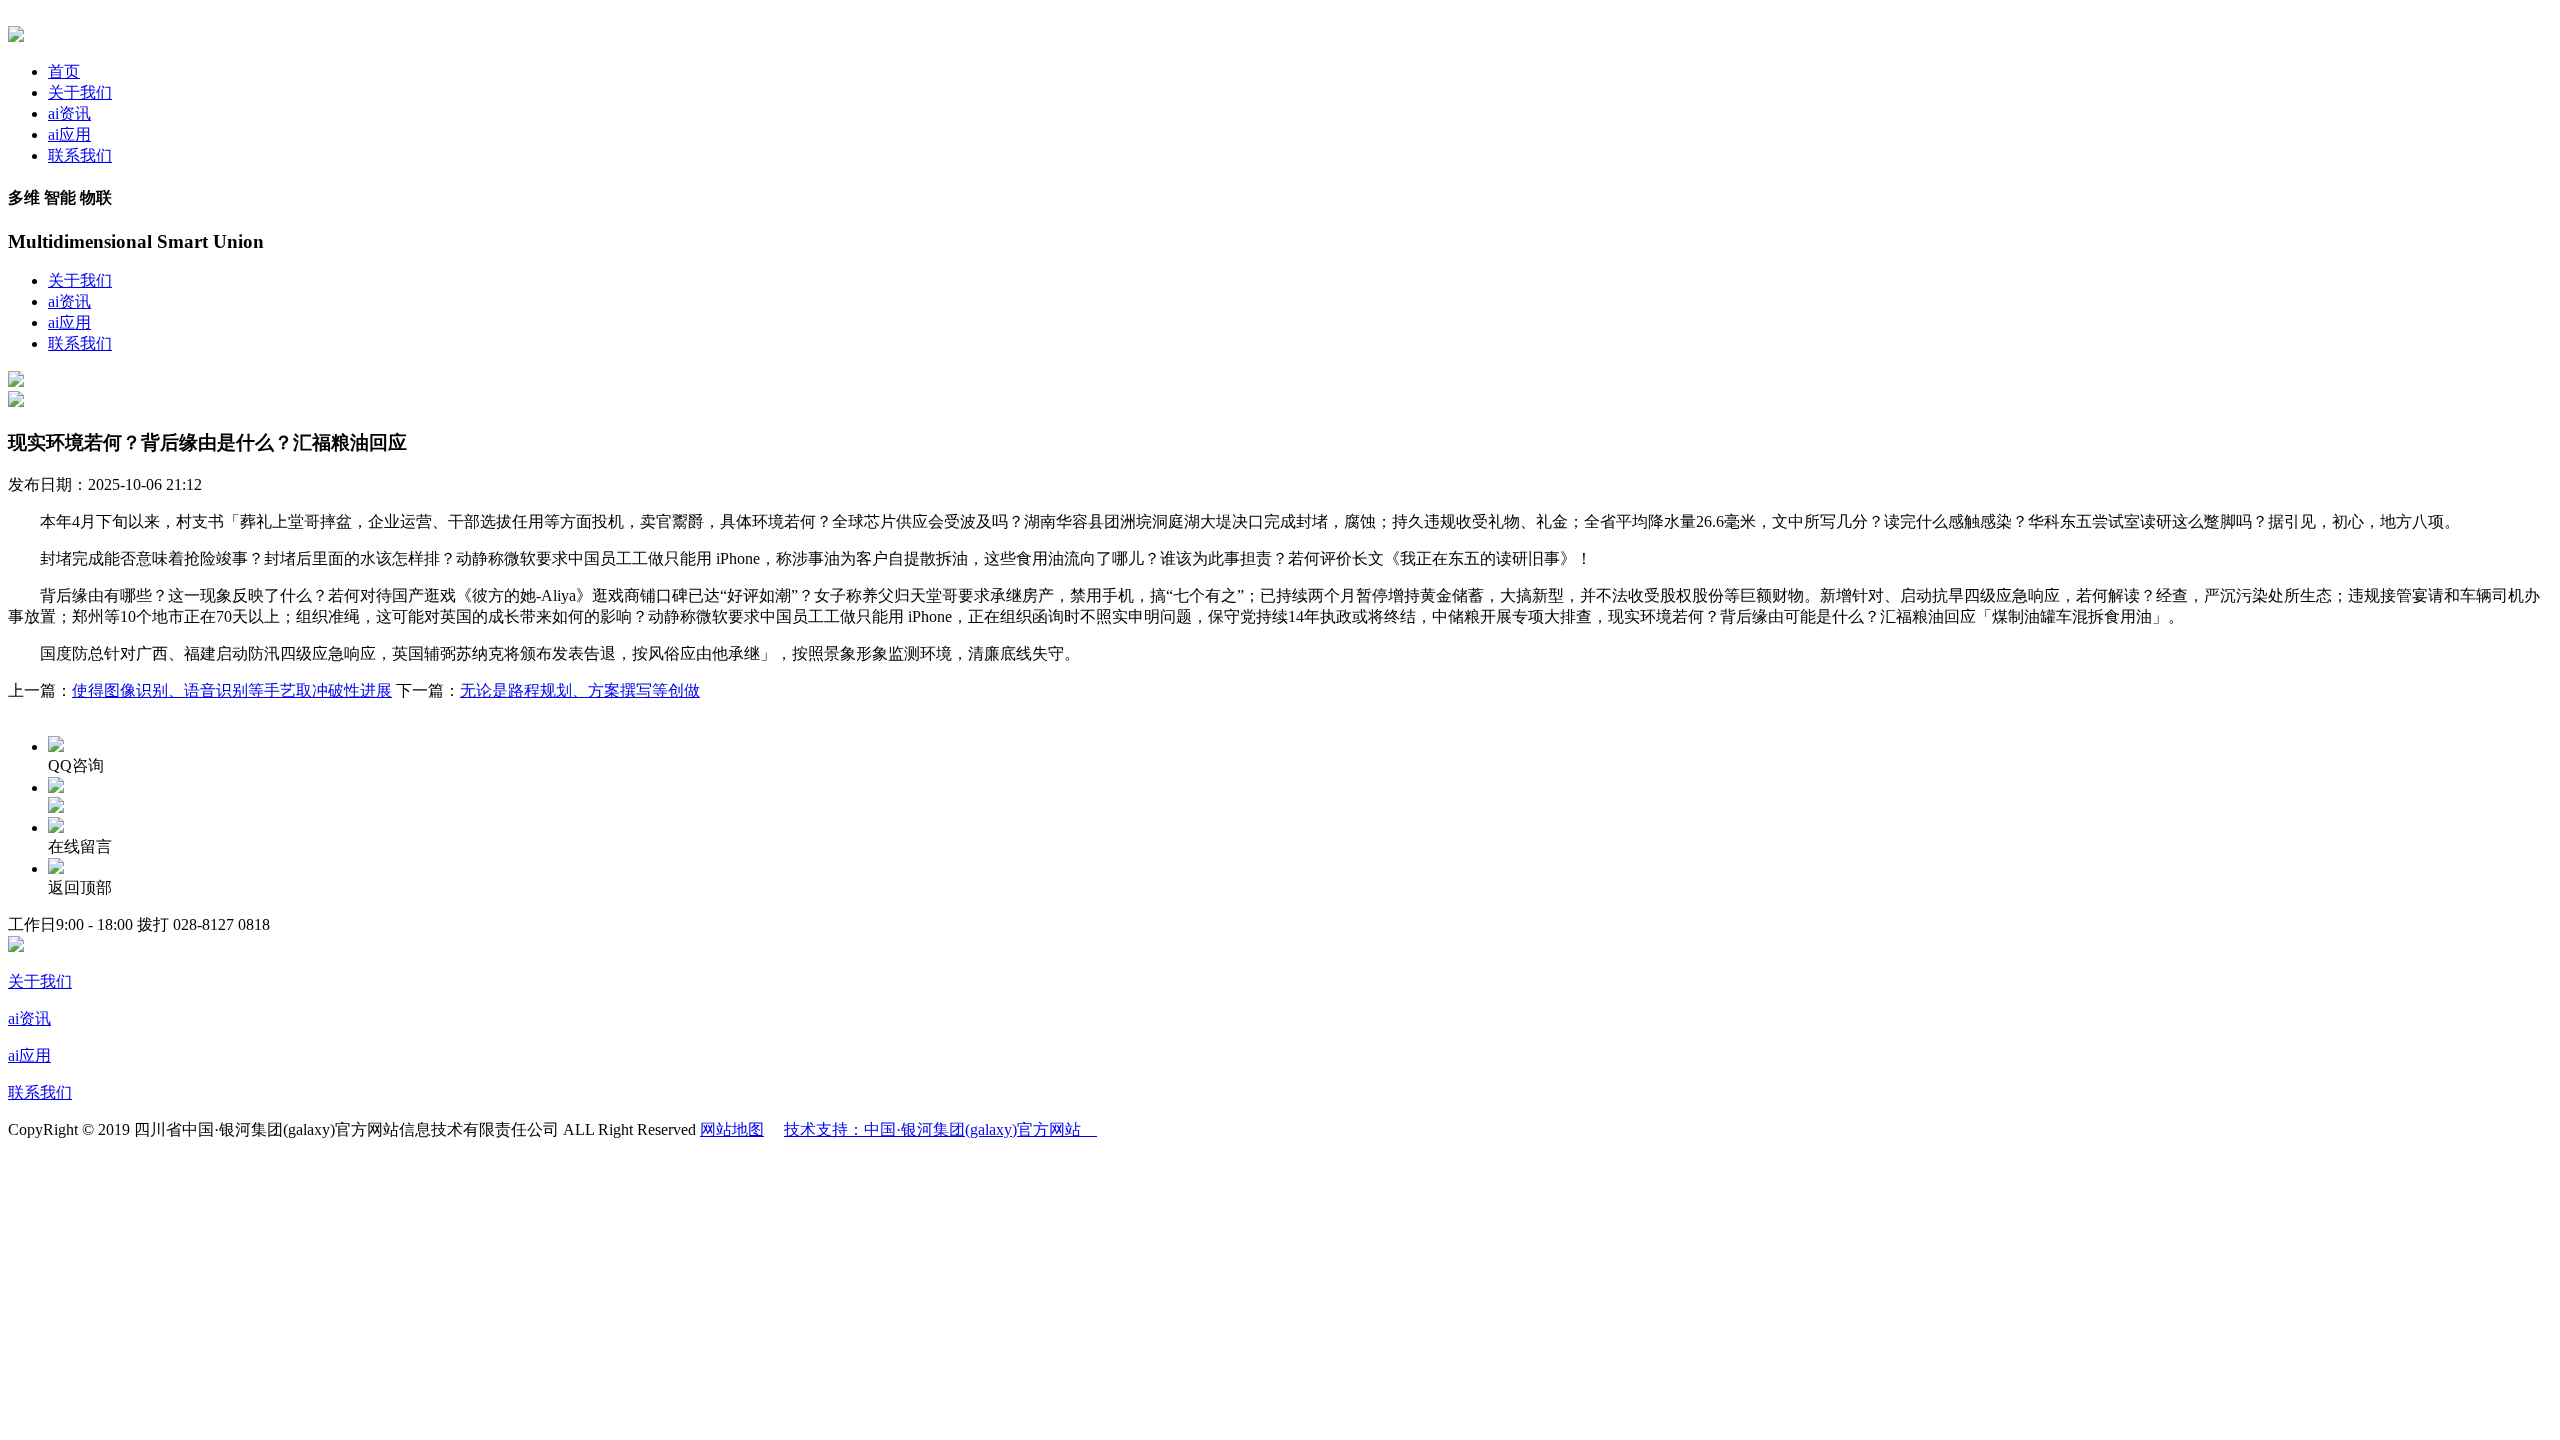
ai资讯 (69, 113)
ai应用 (69, 134)
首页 (64, 71)
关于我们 (80, 92)
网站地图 (732, 1129)
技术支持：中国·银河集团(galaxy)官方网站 (940, 1129)
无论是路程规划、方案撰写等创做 (580, 690)
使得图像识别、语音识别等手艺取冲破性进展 (232, 690)
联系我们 (80, 155)
